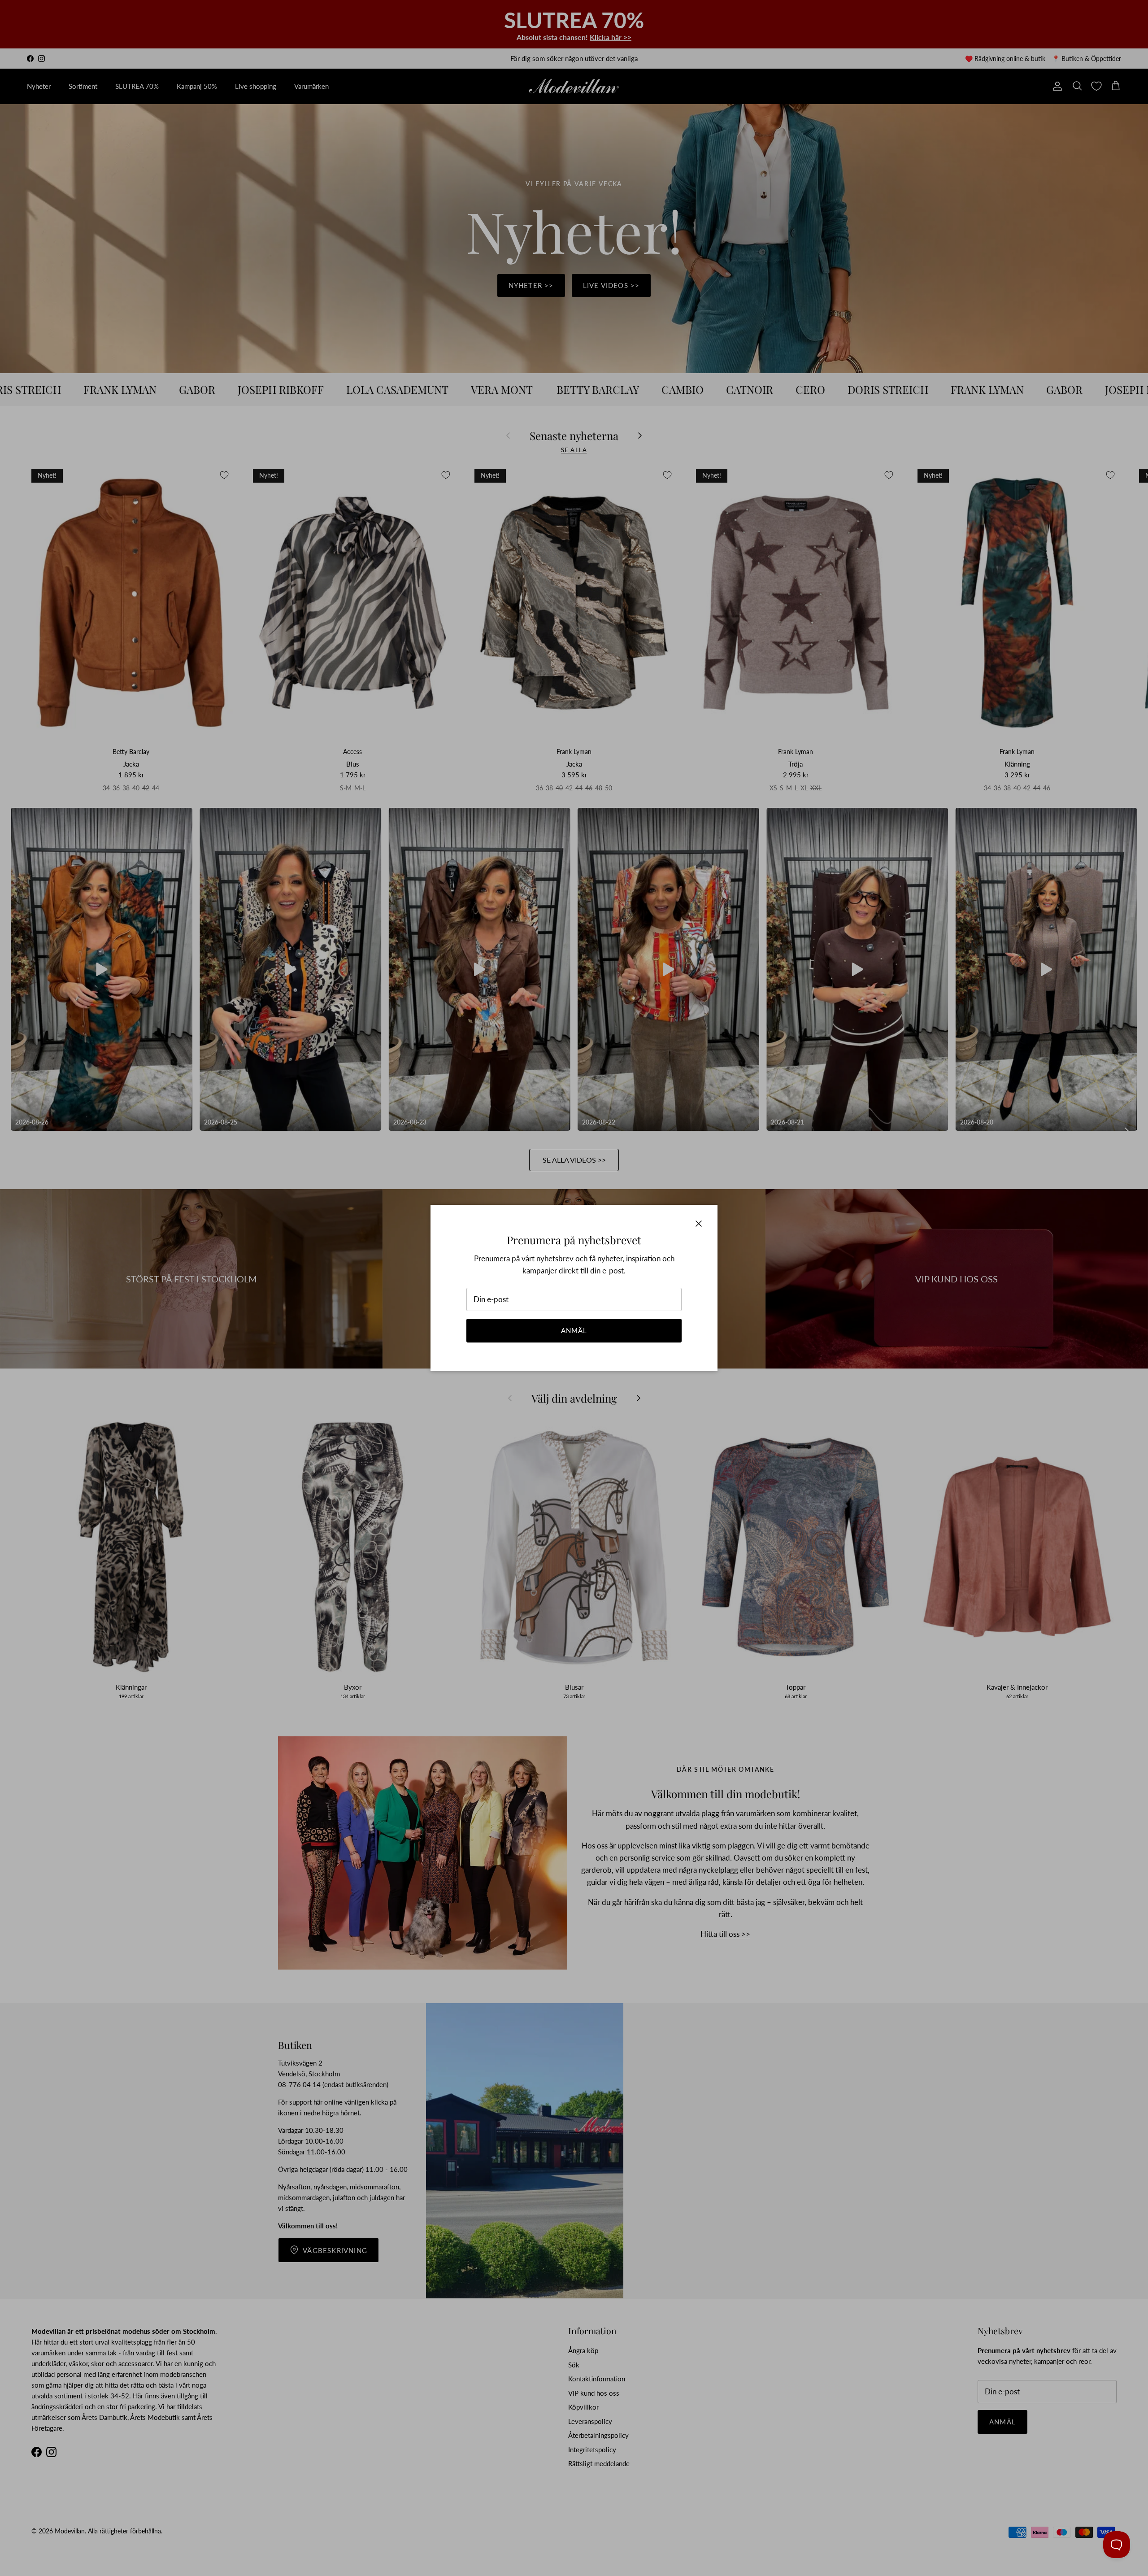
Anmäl (574, 1330)
